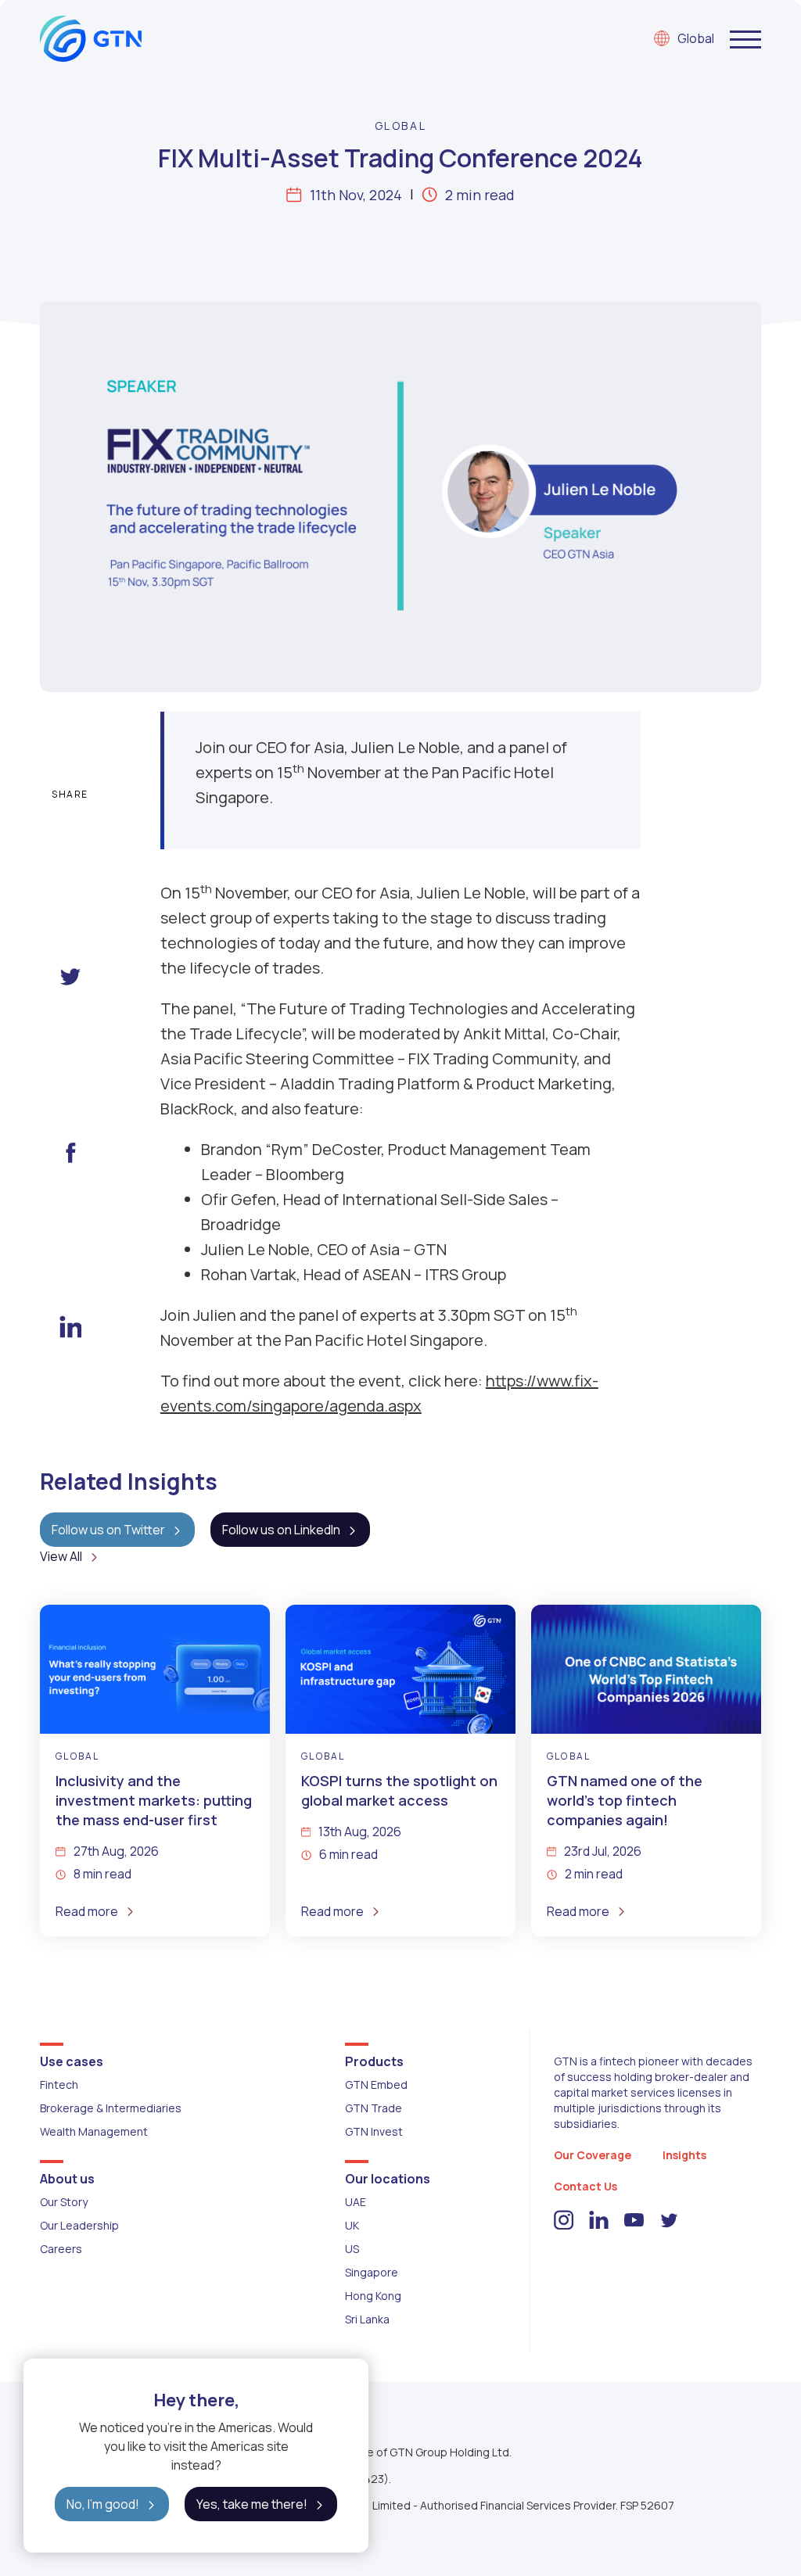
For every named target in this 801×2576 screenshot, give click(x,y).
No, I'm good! (103, 2504)
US (352, 2249)
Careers (61, 2249)
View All (61, 1556)
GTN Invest (374, 2131)
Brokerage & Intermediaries (111, 2108)
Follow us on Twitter (108, 1530)
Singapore (372, 2272)
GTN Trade (374, 2108)
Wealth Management (94, 2131)
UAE (356, 2202)
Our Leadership (79, 2225)
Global (696, 38)
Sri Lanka (367, 2319)
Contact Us (585, 2186)
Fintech (59, 2084)
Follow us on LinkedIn (281, 1530)
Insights (684, 2155)
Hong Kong (373, 2296)
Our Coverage (593, 2155)
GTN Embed (376, 2084)
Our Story (64, 2202)
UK (352, 2225)
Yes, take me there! (252, 2504)
